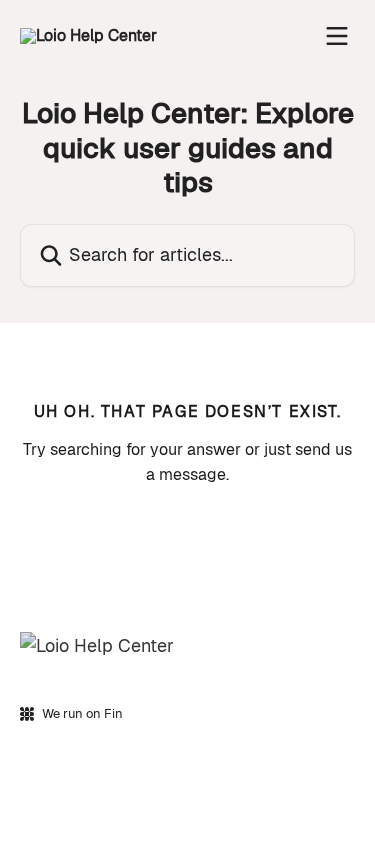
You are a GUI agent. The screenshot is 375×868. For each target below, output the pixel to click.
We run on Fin (82, 713)
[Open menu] (337, 36)
